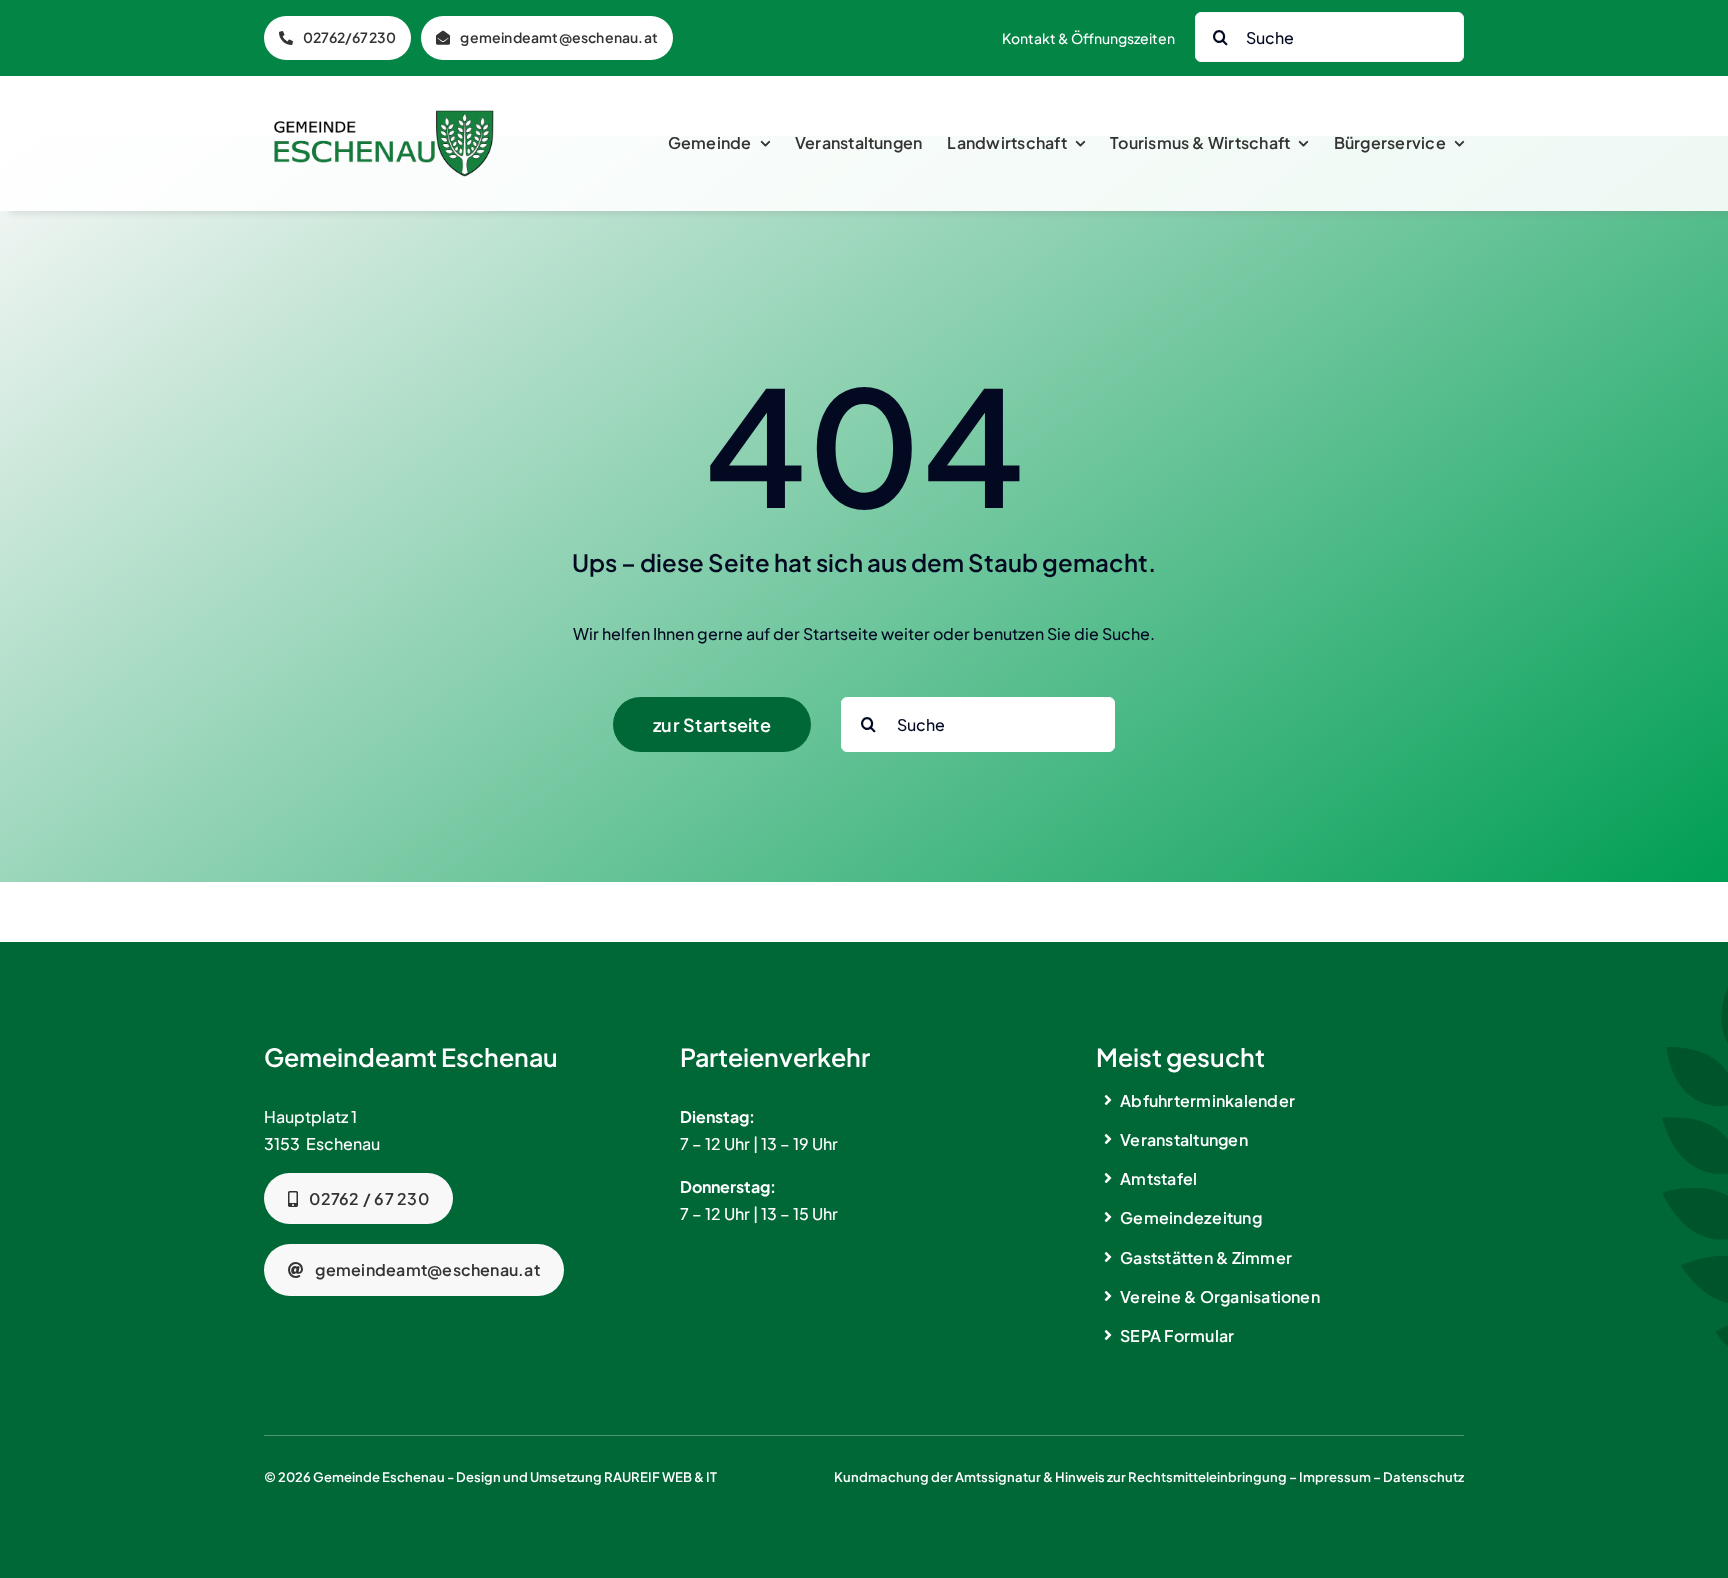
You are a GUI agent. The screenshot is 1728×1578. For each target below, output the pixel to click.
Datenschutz (1423, 1477)
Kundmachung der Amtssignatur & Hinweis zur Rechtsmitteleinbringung (1060, 1477)
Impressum (1335, 1477)
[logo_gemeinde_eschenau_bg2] (384, 117)
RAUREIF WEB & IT (660, 1477)
